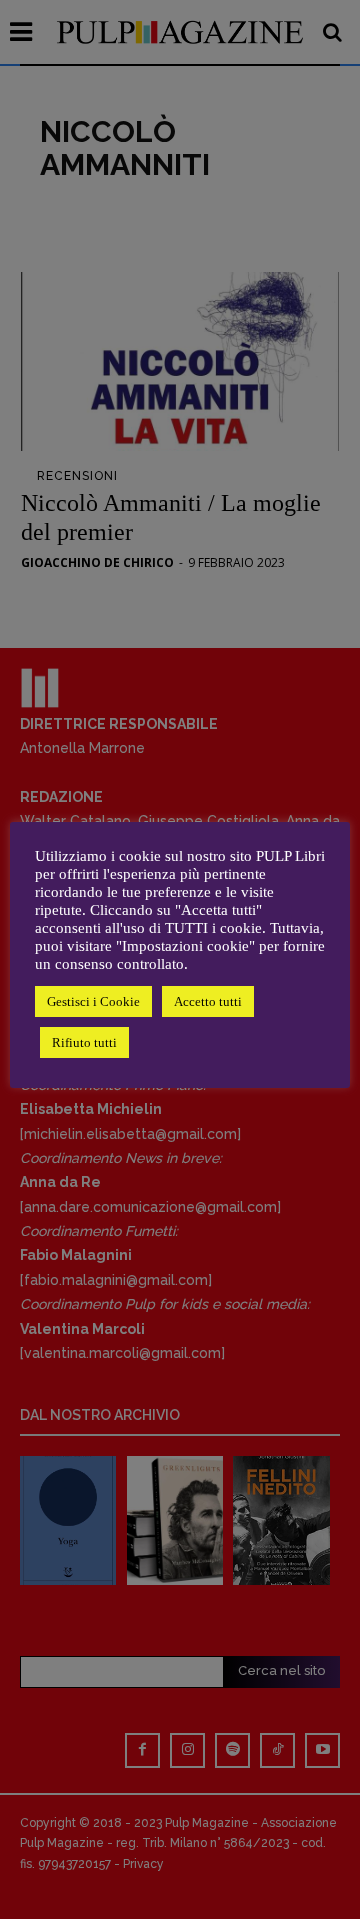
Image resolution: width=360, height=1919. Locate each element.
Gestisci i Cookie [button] (93, 1001)
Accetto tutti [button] (208, 1001)
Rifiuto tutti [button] (84, 1042)
